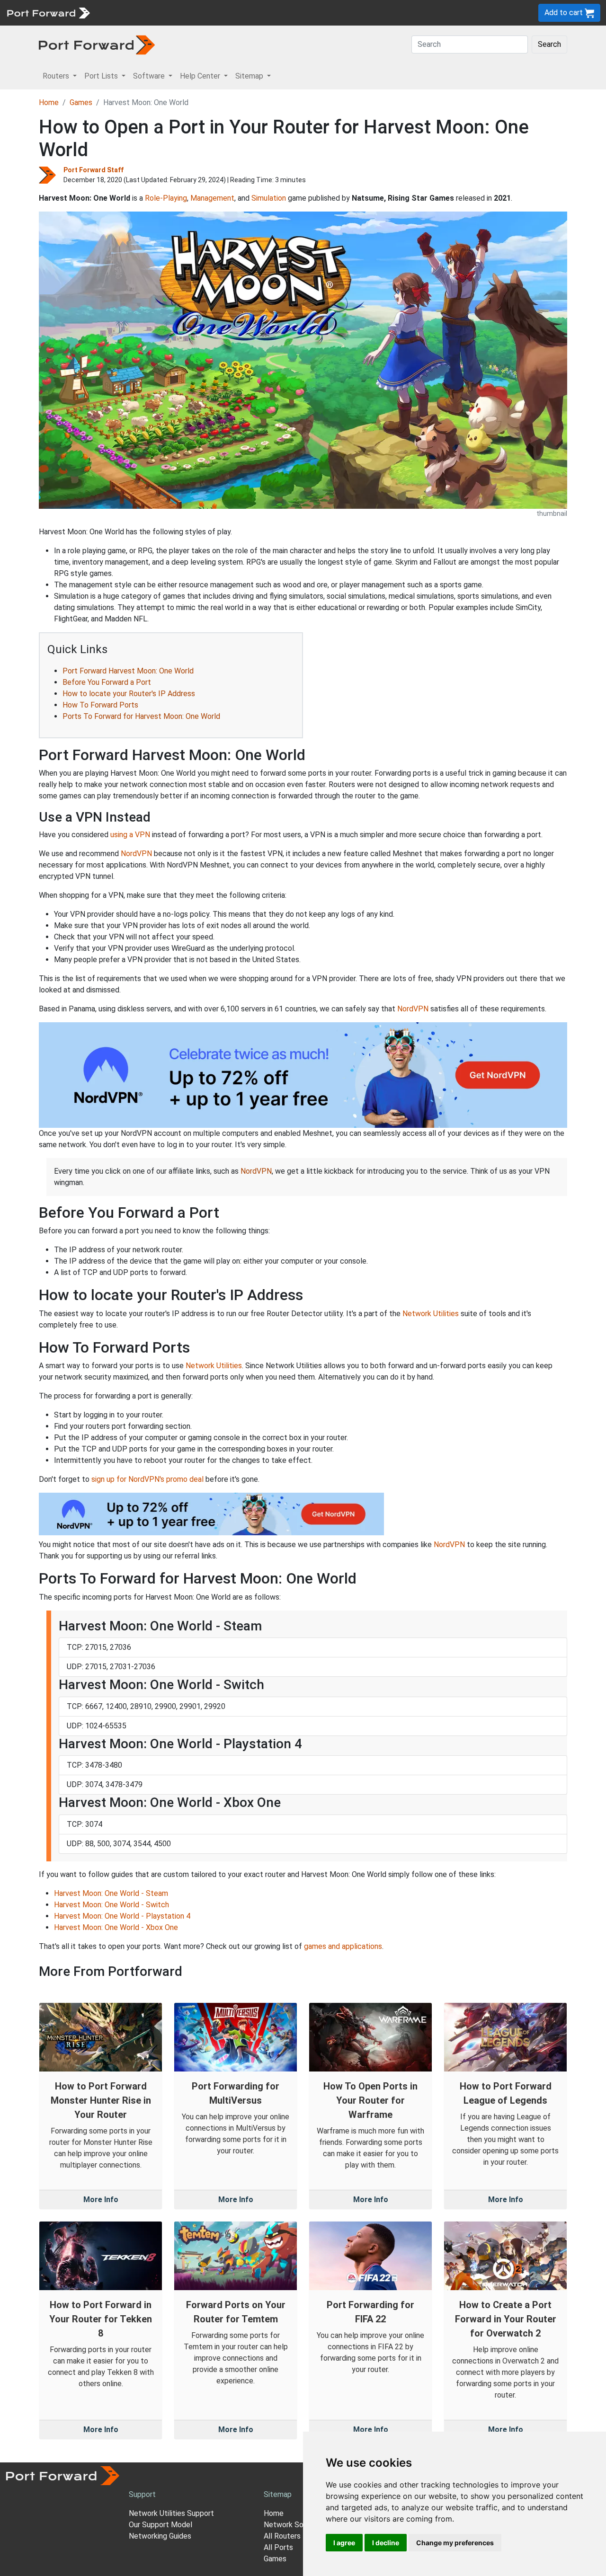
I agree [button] (344, 2543)
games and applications (343, 1946)
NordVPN (136, 854)
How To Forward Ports (100, 705)
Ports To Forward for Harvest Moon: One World (141, 716)
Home (49, 102)
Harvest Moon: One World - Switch (111, 1905)
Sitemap (293, 13)
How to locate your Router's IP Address (129, 694)
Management (212, 198)
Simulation (269, 198)
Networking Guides (160, 2536)
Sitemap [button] (250, 76)
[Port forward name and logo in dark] (97, 44)
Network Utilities (431, 1314)
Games (81, 102)
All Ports (278, 2547)
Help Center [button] (201, 76)
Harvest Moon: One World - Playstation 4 (122, 1916)
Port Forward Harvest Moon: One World (128, 671)
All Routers (282, 2536)
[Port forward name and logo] (48, 12)
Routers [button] (57, 76)
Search (549, 44)
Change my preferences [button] (455, 2543)
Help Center (252, 13)
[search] (320, 13)
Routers (130, 13)
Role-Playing (166, 198)
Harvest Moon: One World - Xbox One (116, 1927)
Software (208, 13)
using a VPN (130, 835)
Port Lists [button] (102, 76)
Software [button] (150, 76)
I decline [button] (386, 2543)
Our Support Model (160, 2525)
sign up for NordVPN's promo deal (147, 1479)
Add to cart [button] (565, 13)
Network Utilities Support (171, 2513)
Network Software (295, 2525)
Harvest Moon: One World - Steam (111, 1893)
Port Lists (168, 13)
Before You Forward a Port (107, 682)
